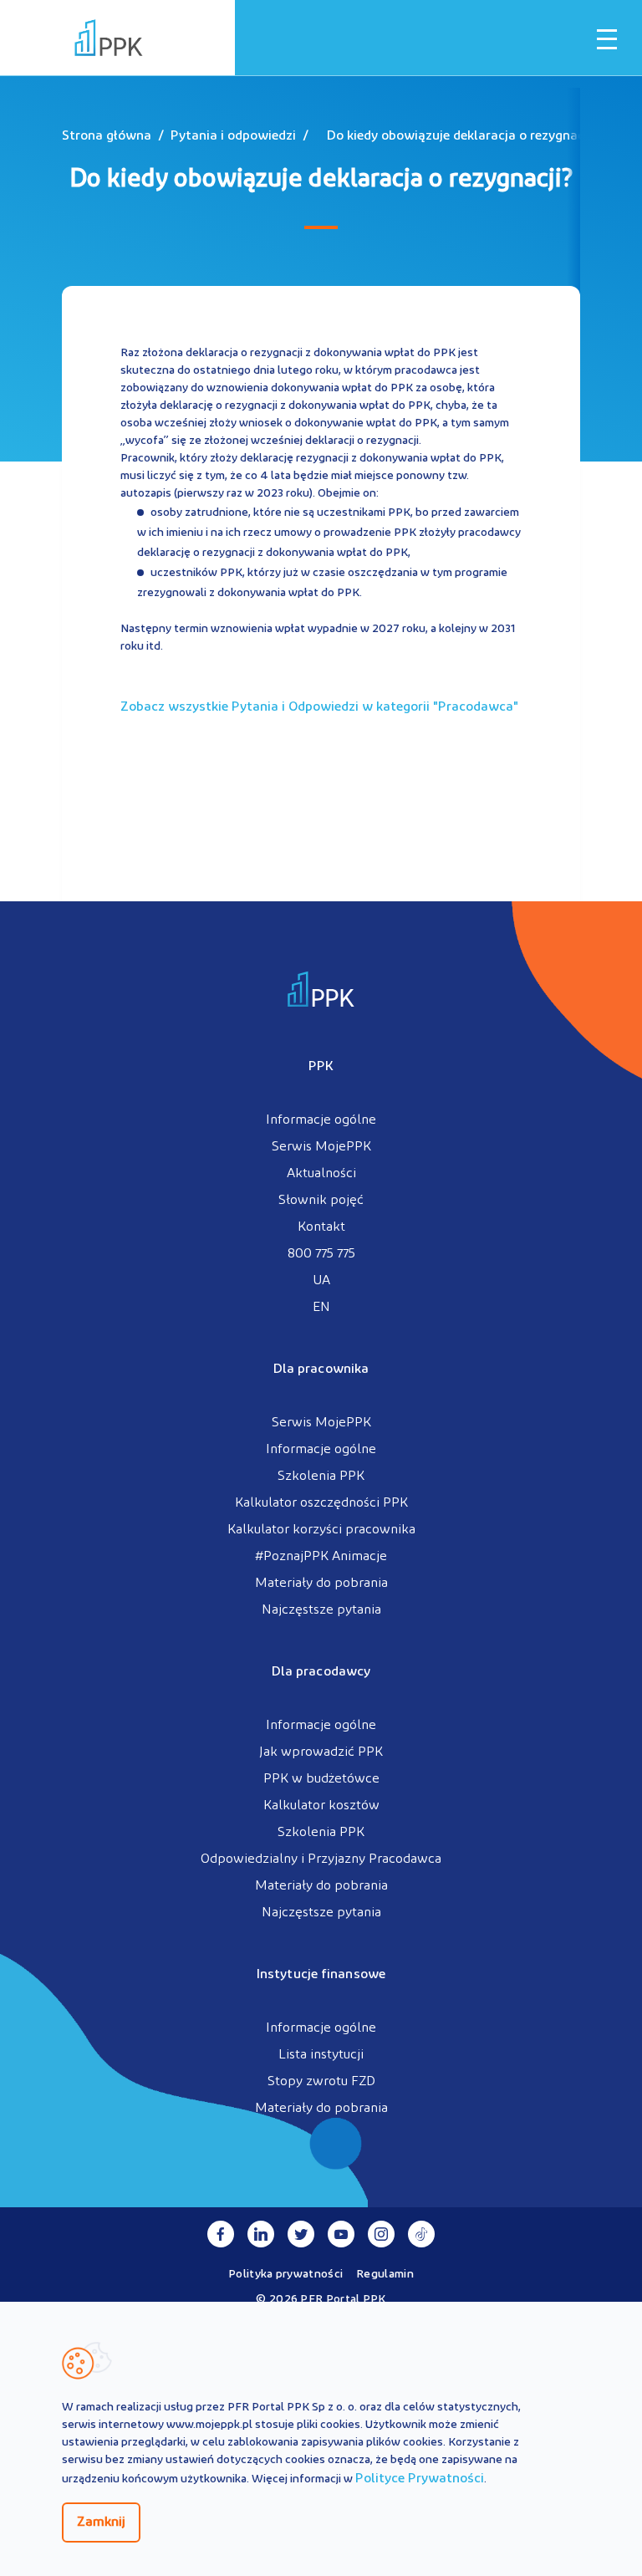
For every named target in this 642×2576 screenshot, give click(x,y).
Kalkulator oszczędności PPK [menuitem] (321, 1503)
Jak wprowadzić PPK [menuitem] (321, 1752)
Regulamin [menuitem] (385, 2275)
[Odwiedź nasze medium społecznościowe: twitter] (301, 2234)
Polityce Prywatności (420, 2479)
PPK (321, 1067)
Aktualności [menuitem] (321, 1174)
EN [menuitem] (321, 1308)
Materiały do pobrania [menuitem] (321, 1584)
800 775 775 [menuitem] (321, 1254)
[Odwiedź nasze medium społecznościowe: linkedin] (261, 2234)
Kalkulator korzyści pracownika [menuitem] (321, 1530)
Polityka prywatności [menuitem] (285, 2275)
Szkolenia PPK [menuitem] (321, 1477)
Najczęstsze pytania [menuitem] (321, 1610)
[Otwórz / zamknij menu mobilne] (607, 39)
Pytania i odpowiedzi (233, 136)
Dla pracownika (321, 1370)
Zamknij (101, 2522)
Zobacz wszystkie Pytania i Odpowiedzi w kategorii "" (319, 707)
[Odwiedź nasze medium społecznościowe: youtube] (341, 2234)
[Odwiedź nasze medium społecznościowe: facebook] (221, 2234)
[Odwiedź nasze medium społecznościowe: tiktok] (421, 2234)
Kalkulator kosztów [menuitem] (321, 1806)
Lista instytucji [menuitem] (321, 2055)
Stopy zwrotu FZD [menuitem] (321, 2082)
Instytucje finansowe (321, 1975)
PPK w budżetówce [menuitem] (321, 1779)
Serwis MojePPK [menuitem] (321, 1147)
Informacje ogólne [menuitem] (321, 1120)
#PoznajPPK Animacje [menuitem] (321, 1557)
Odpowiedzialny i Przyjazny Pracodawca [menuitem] (321, 1859)
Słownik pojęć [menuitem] (321, 1201)
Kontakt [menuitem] (321, 1227)
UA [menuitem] (321, 1281)
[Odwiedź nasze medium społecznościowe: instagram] (381, 2234)
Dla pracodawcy (321, 1672)
